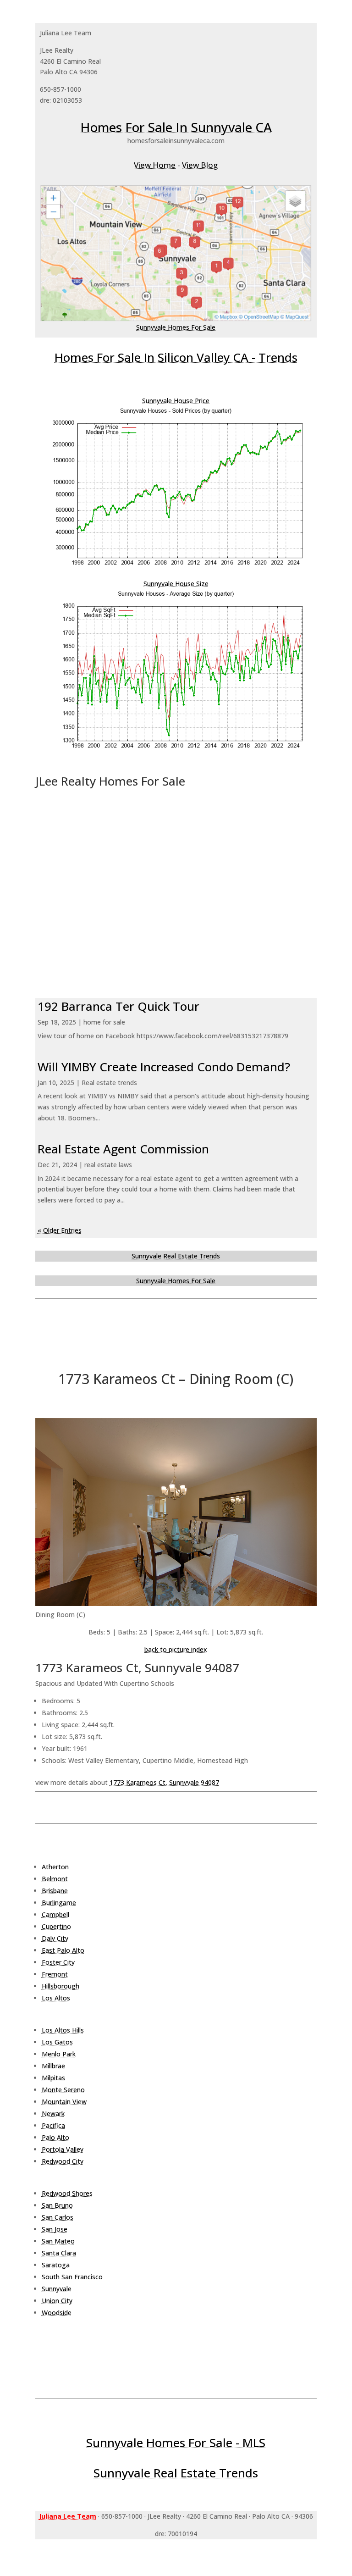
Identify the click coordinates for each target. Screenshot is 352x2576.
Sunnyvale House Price (176, 401)
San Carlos (58, 2217)
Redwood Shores (67, 2193)
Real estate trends (109, 1083)
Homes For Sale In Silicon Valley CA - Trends (176, 357)
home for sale (104, 1022)
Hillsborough (60, 1986)
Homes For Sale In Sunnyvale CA (176, 127)
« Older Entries (60, 1230)
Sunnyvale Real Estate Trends (176, 1256)
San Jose (55, 2229)
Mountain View (64, 2102)
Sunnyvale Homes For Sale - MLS (176, 2443)
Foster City (58, 1962)
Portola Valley (63, 2149)
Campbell (55, 1914)
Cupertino (56, 1926)
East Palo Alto (63, 1950)
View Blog (200, 165)
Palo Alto (55, 2137)
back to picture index (176, 1649)
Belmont (55, 1879)
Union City (57, 2301)
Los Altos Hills (63, 2030)
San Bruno (57, 2205)
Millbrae (53, 2066)
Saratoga (56, 2265)
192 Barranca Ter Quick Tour (118, 1006)
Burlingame (59, 1903)
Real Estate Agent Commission (123, 1149)
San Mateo (58, 2241)
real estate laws (108, 1165)
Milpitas (53, 2078)
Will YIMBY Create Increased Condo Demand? (164, 1067)
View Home (155, 165)
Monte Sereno (63, 2090)
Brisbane (55, 1891)
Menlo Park (59, 2054)
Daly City (55, 1938)
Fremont (55, 1974)
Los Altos (56, 1998)
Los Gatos (57, 2042)
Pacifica (53, 2125)
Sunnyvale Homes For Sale (176, 327)
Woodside (57, 2313)
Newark (53, 2113)
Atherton (55, 1867)
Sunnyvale (57, 2289)
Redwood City (63, 2161)
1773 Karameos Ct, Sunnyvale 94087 (164, 1782)
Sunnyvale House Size (176, 584)
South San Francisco (72, 2277)
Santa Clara (59, 2253)
